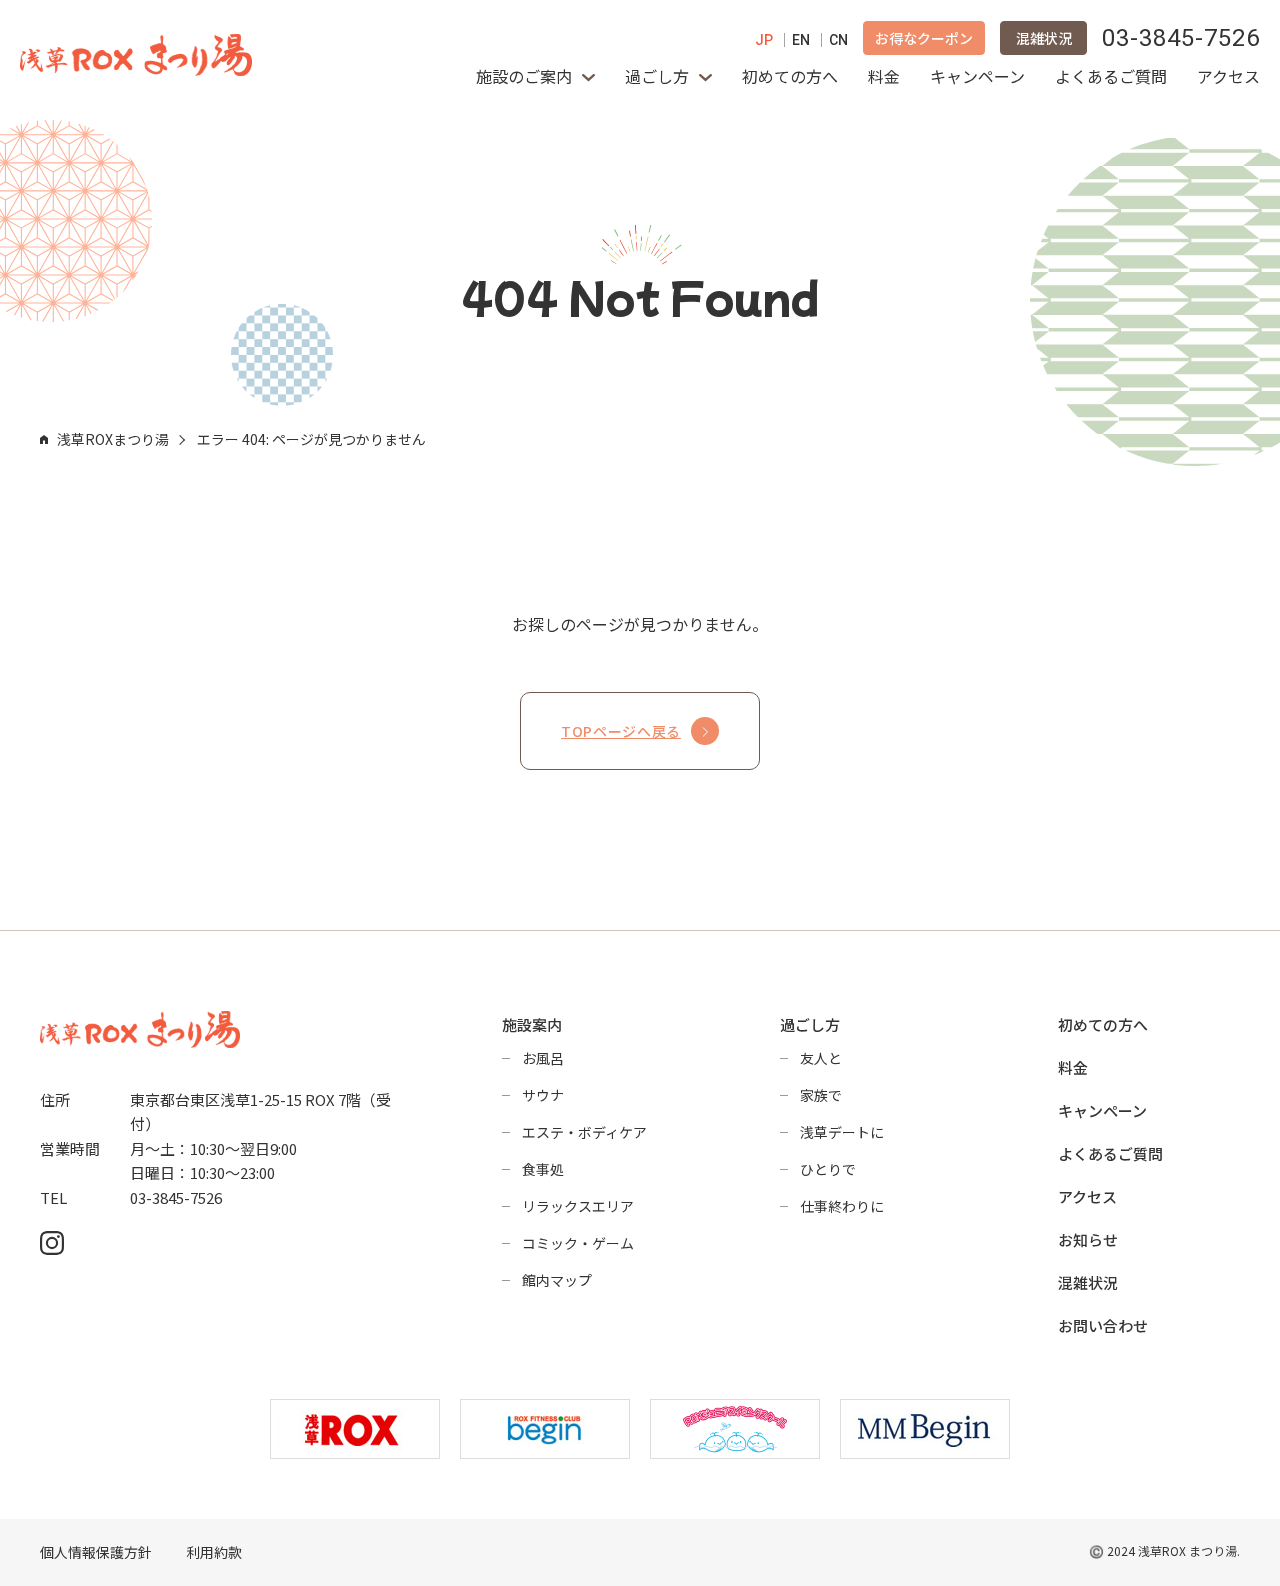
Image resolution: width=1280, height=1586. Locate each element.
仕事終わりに (842, 1206)
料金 (884, 76)
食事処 (543, 1169)
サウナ (543, 1095)
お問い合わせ (1103, 1325)
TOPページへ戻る (621, 731)
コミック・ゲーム (578, 1243)
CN (838, 40)
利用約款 (214, 1552)
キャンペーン (977, 76)
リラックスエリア (578, 1206)
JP (764, 40)
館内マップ (557, 1280)
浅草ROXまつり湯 (113, 439)
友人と (821, 1058)
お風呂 (543, 1058)
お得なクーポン (924, 38)
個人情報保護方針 (96, 1552)
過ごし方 (657, 76)
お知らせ (1088, 1239)
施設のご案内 (524, 76)
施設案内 (532, 1024)
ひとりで (828, 1169)
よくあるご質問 (1111, 76)
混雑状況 (1044, 38)
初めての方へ (790, 76)
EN (801, 40)
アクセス (1228, 76)
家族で (821, 1095)
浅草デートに (842, 1132)
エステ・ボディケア (584, 1132)
